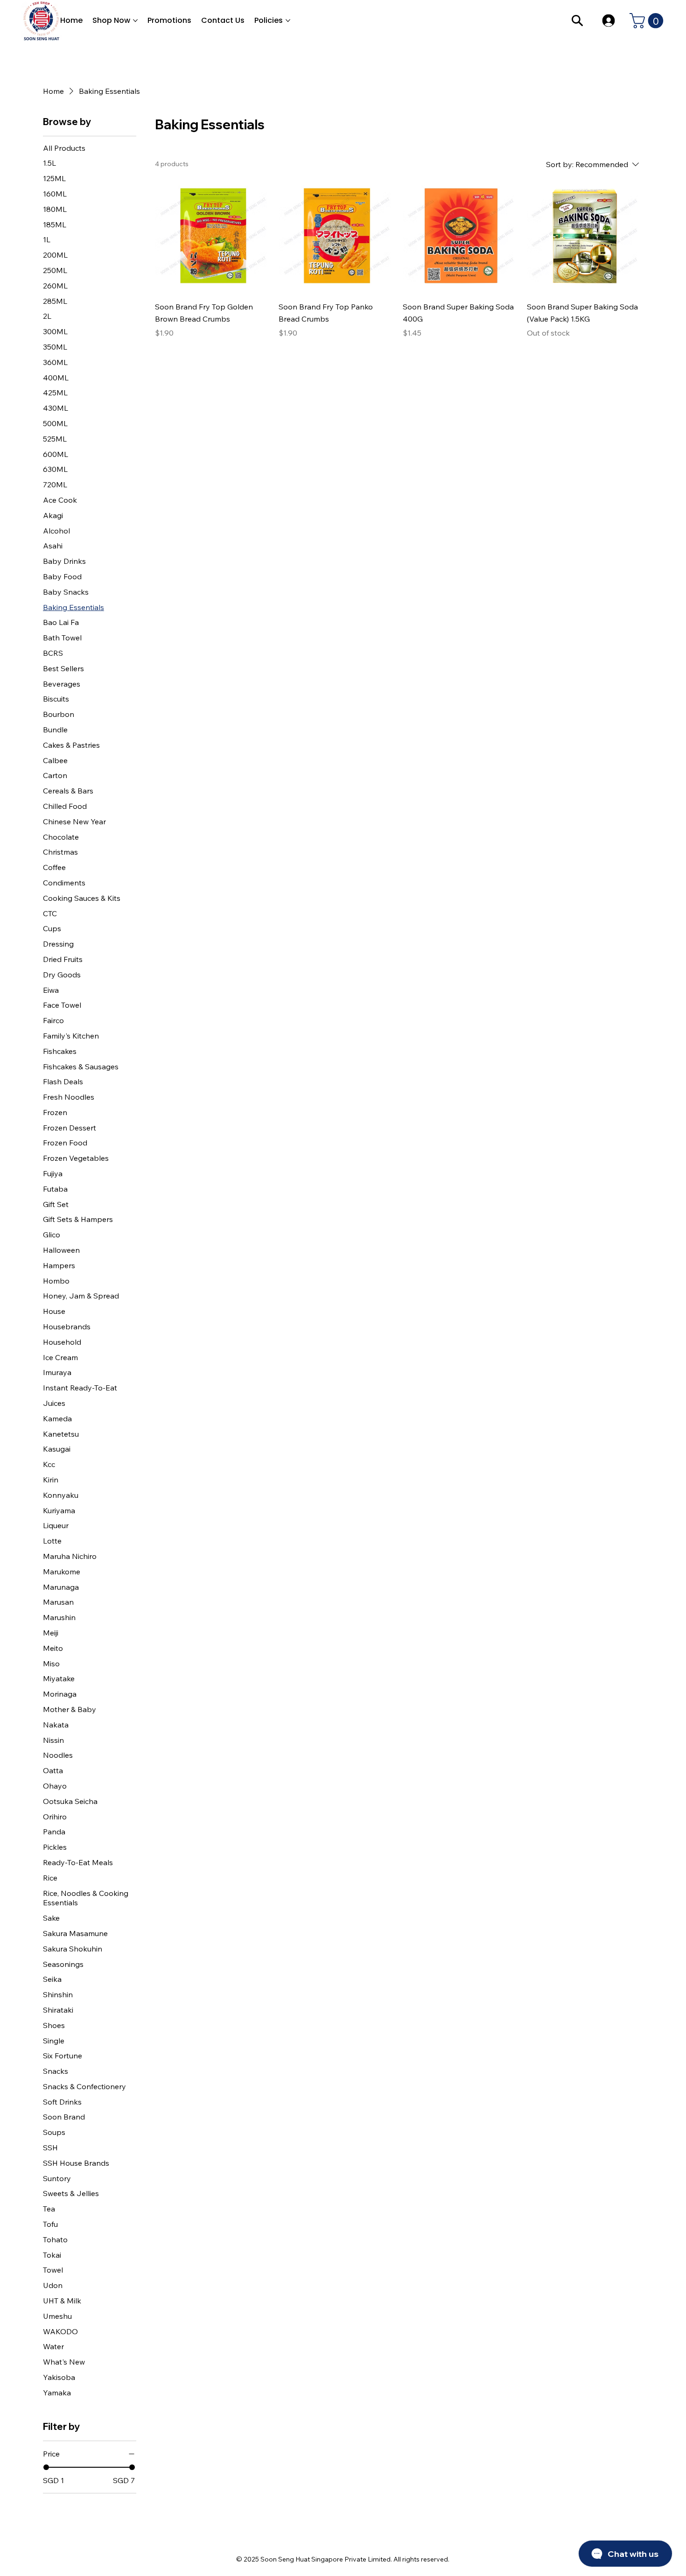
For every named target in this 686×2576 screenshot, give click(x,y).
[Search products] (577, 21)
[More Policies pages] (288, 21)
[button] (648, 21)
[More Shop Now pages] (135, 21)
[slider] (46, 2467)
